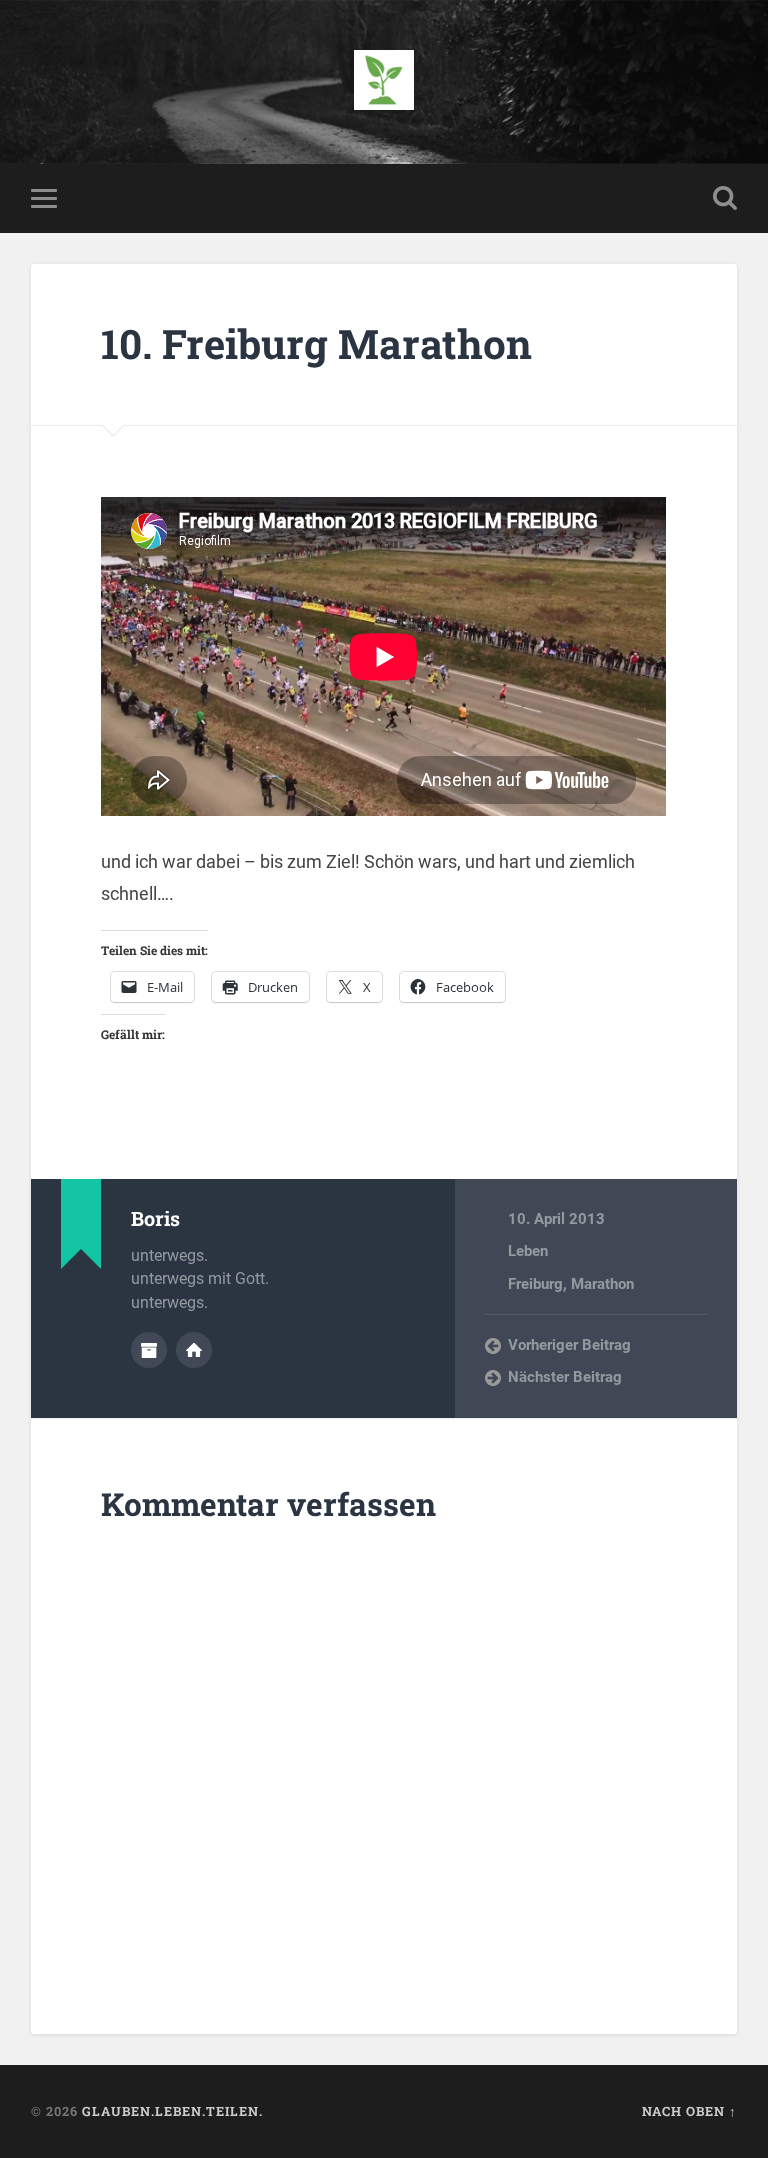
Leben (528, 1251)
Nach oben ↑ (689, 2111)
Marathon (602, 1284)
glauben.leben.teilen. (172, 2111)
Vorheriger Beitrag (569, 1345)
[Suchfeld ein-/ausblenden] (725, 198)
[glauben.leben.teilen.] (384, 82)
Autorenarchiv (149, 1350)
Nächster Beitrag (565, 1377)
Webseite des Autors (194, 1350)
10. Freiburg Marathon (316, 343)
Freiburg (535, 1284)
